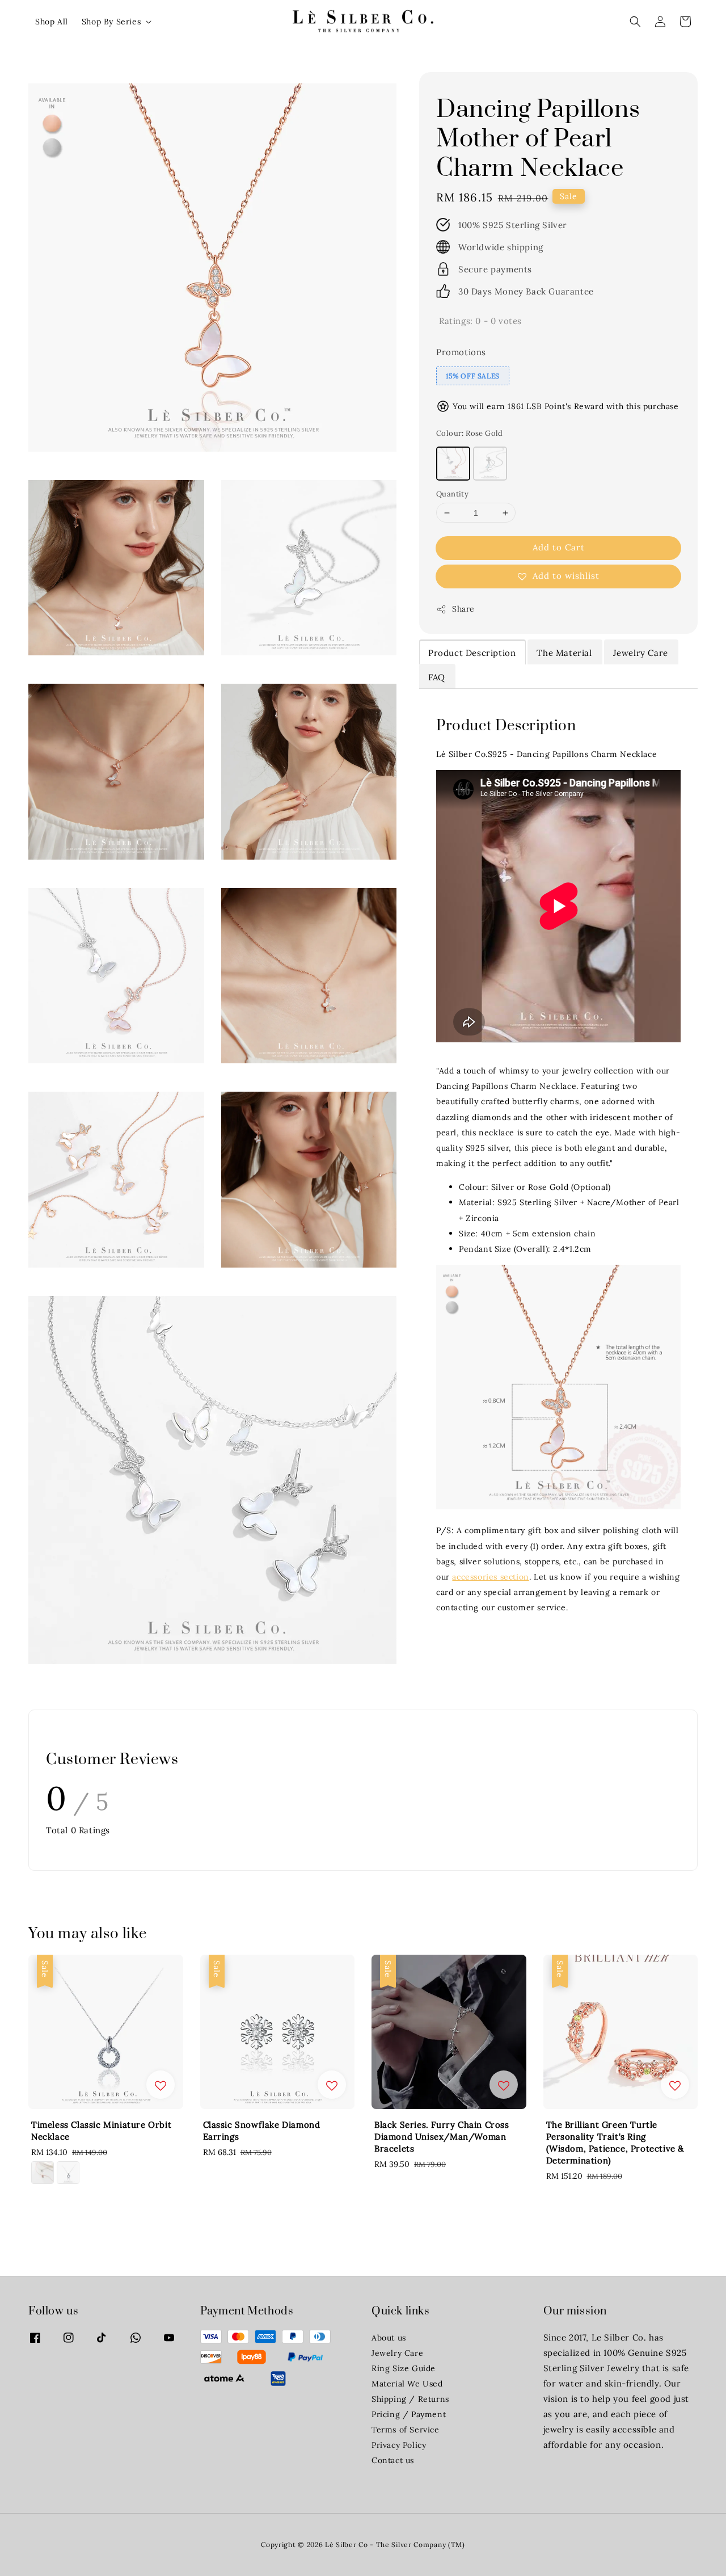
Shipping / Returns (410, 2399)
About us (389, 2338)
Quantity (452, 494)
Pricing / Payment (409, 2414)
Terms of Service (406, 2430)
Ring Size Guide (404, 2368)
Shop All (52, 22)
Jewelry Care (397, 2353)
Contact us (393, 2460)
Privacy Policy (399, 2445)
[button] (635, 22)
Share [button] (463, 609)
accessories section (490, 1577)
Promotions (461, 352)
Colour (470, 433)
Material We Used (407, 2384)
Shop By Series (111, 22)
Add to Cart (559, 547)
